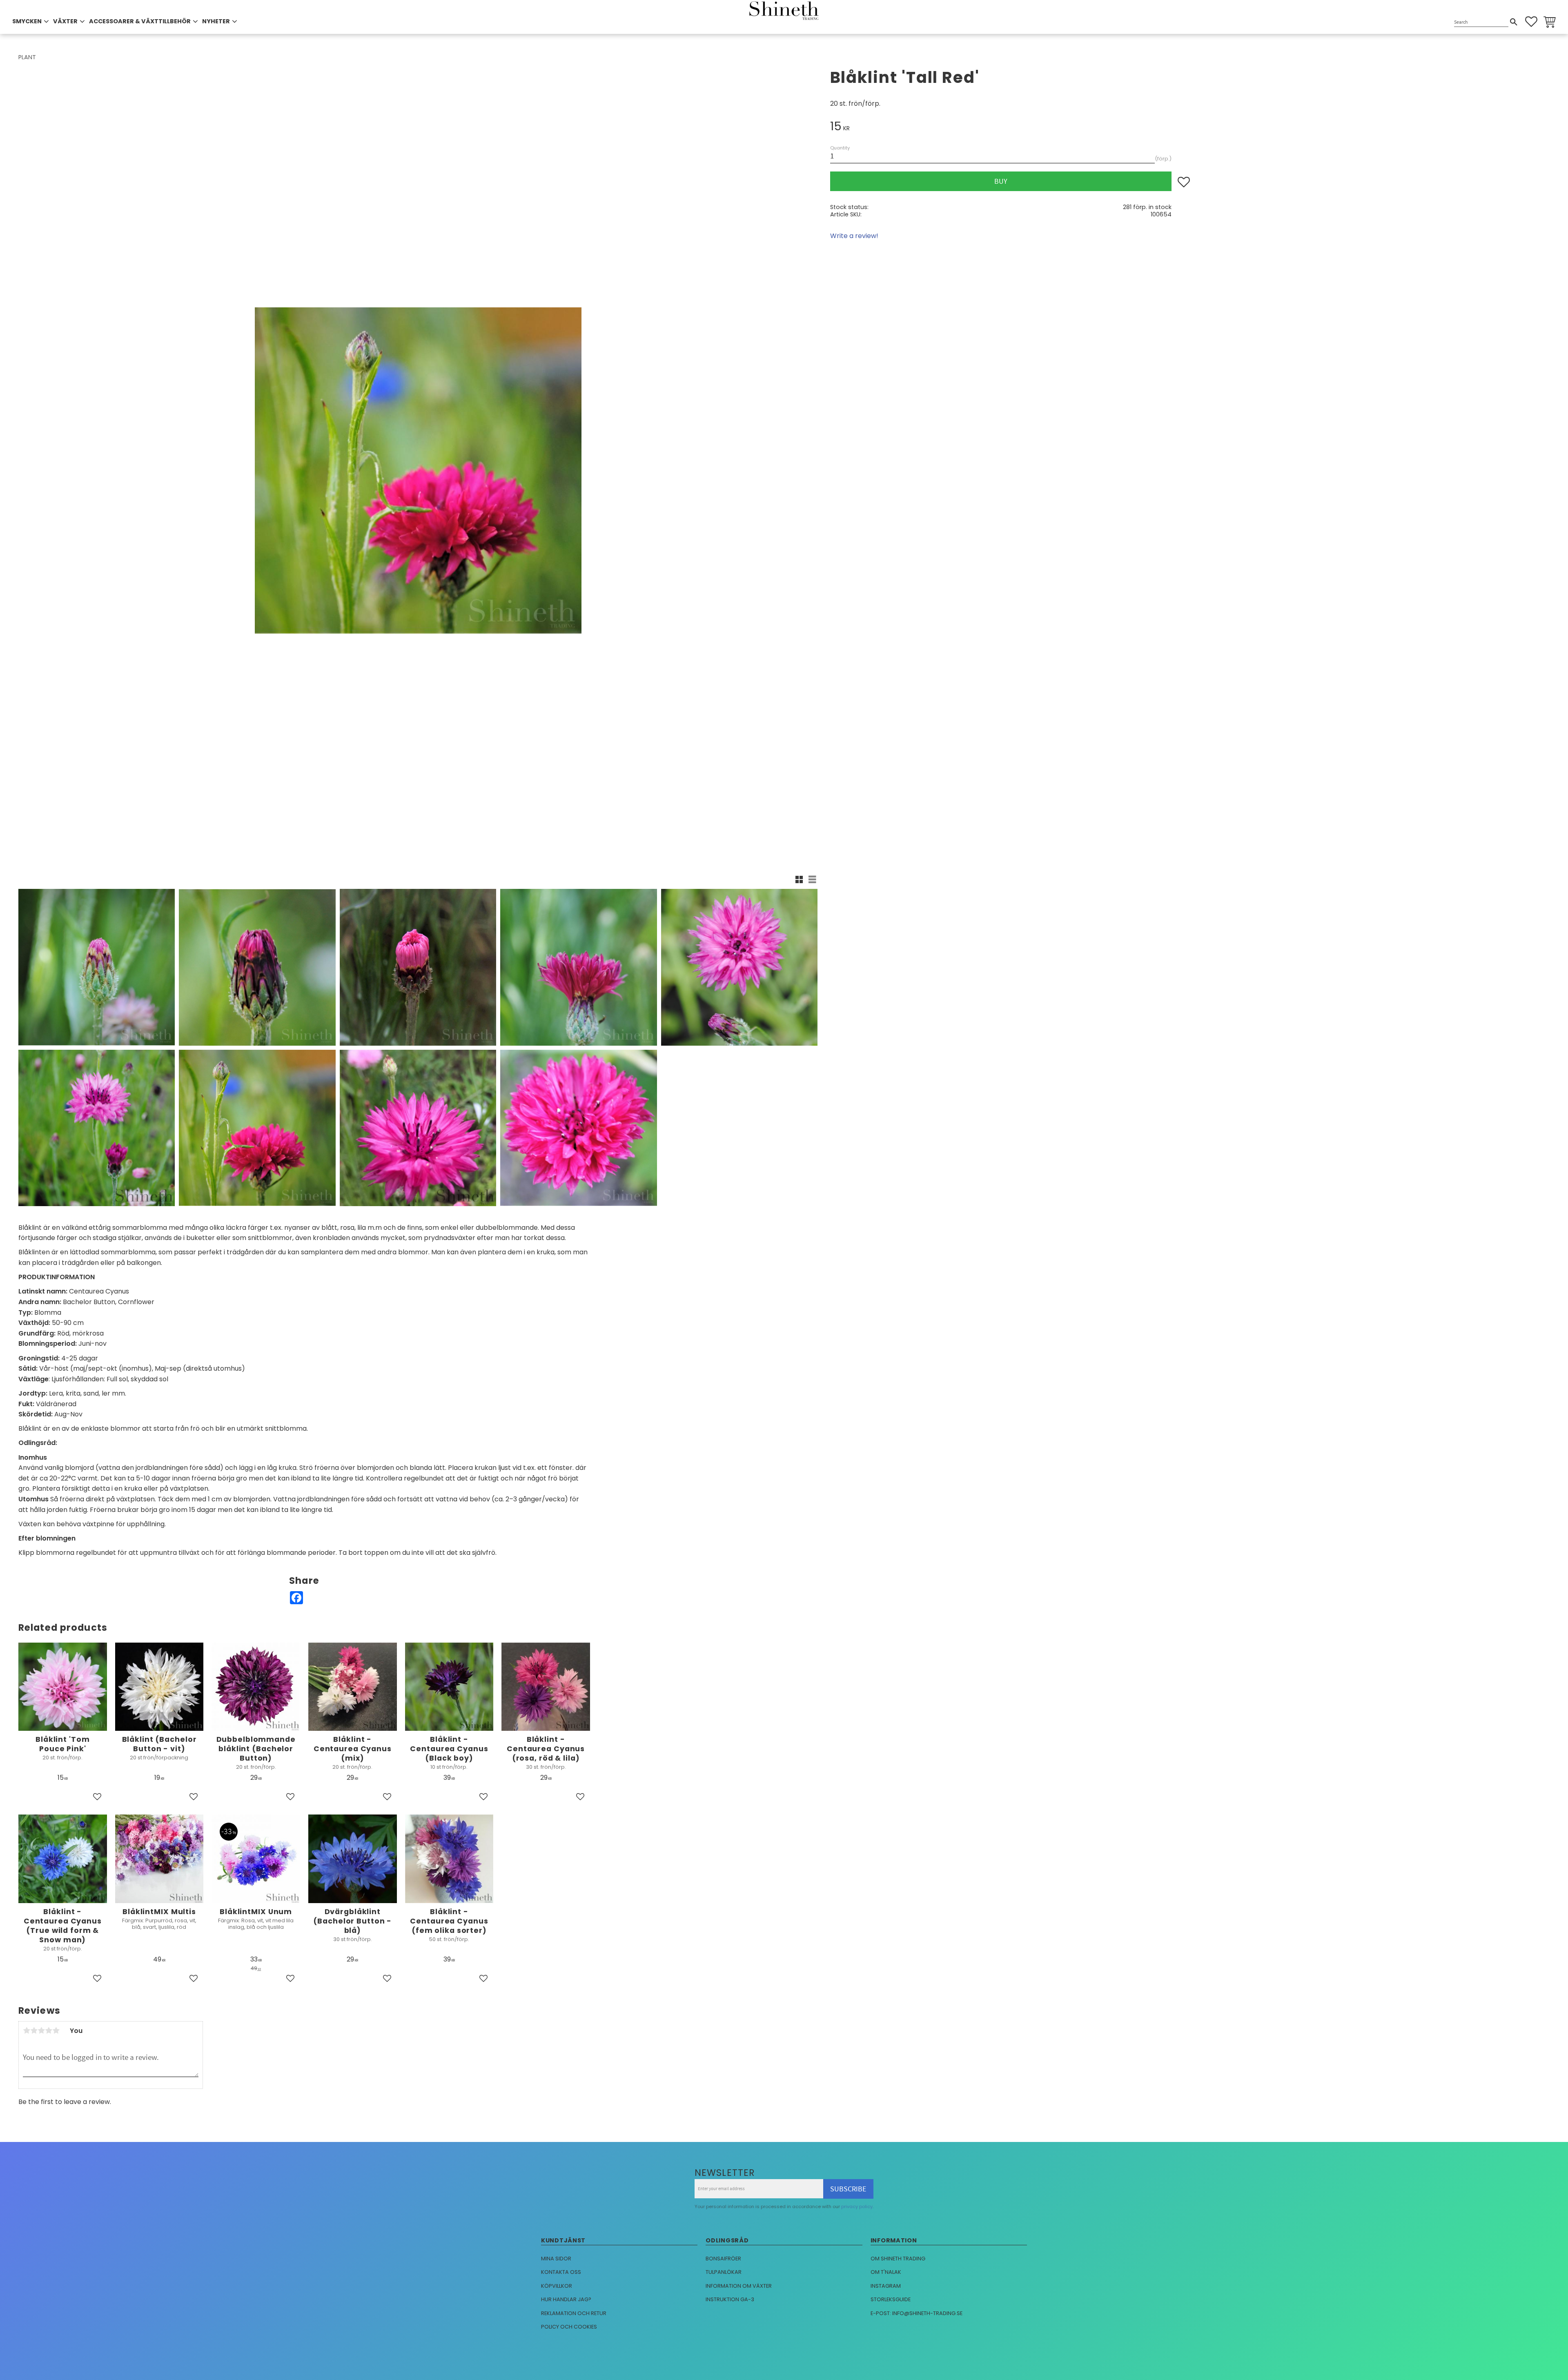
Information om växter (739, 2286)
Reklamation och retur (574, 2313)
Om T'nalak (886, 2272)
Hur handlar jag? (566, 2299)
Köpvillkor (557, 2286)
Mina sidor (556, 2259)
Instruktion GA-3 (730, 2299)
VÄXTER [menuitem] (65, 21)
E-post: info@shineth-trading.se (917, 2313)
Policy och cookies (569, 2327)
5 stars (56, 2030)
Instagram (886, 2286)
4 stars (49, 2030)
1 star (27, 2030)
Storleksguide (891, 2299)
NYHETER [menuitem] (216, 21)
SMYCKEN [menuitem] (27, 21)
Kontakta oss (561, 2272)
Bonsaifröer (723, 2259)
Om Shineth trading (898, 2259)
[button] (1531, 22)
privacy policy (857, 2206)
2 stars (34, 2030)
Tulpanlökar (724, 2272)
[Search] (1514, 22)
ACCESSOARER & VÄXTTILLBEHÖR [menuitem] (140, 21)
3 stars (41, 2030)
